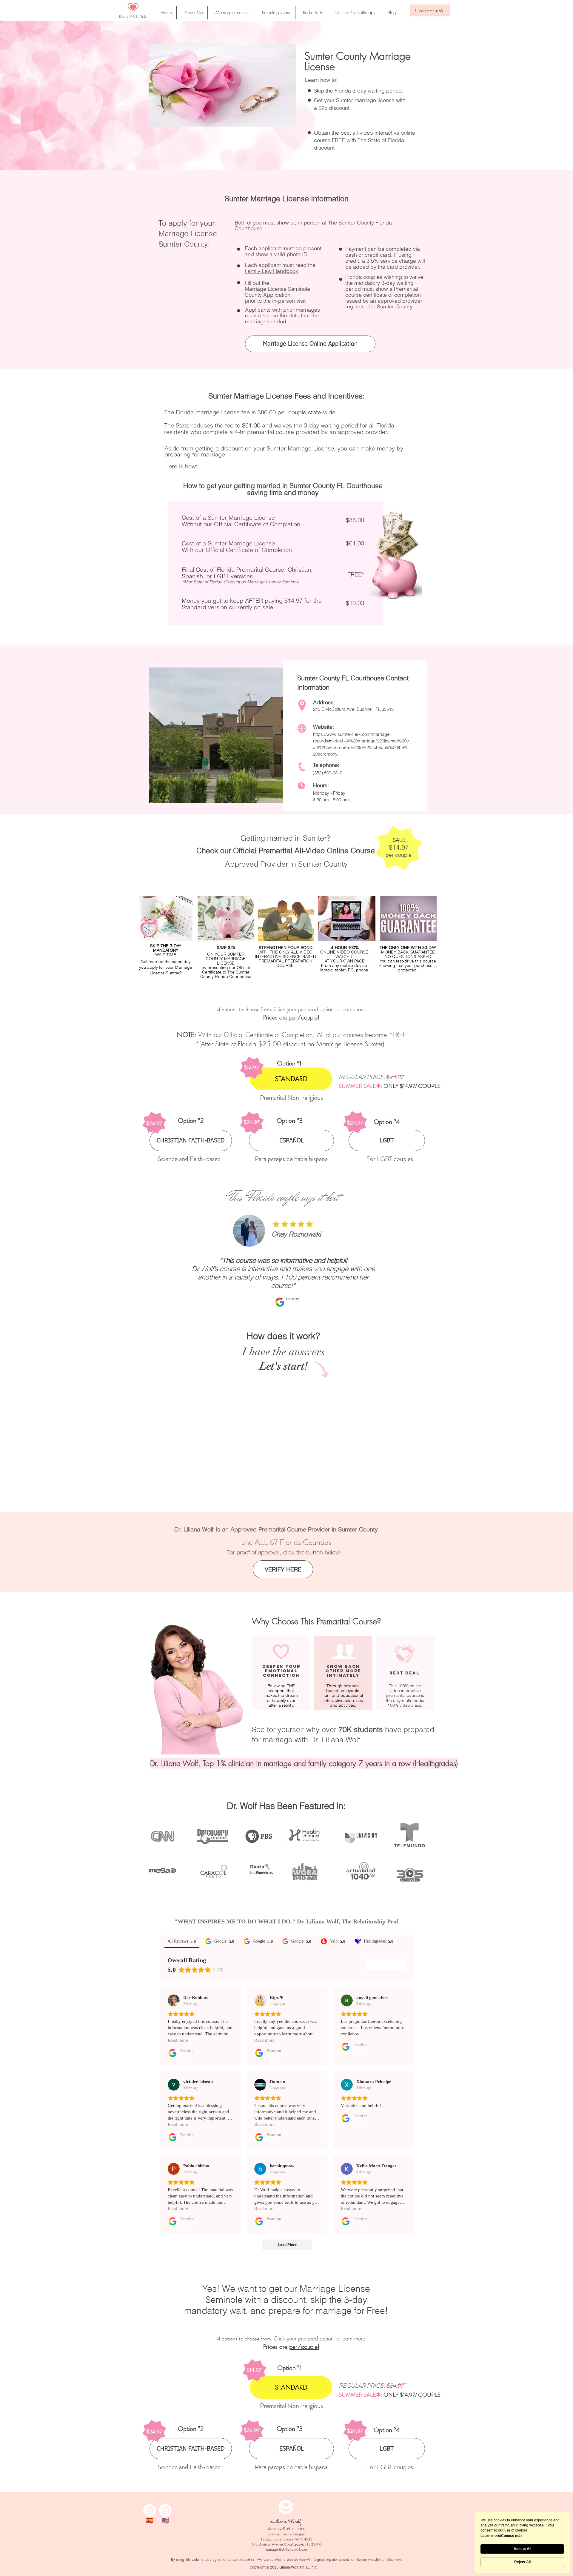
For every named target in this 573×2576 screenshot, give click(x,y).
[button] (390, 13)
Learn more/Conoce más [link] (502, 2536)
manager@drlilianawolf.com (286, 2549)
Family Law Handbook (271, 271)
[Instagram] (150, 2510)
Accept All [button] (522, 2549)
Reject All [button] (522, 2562)
